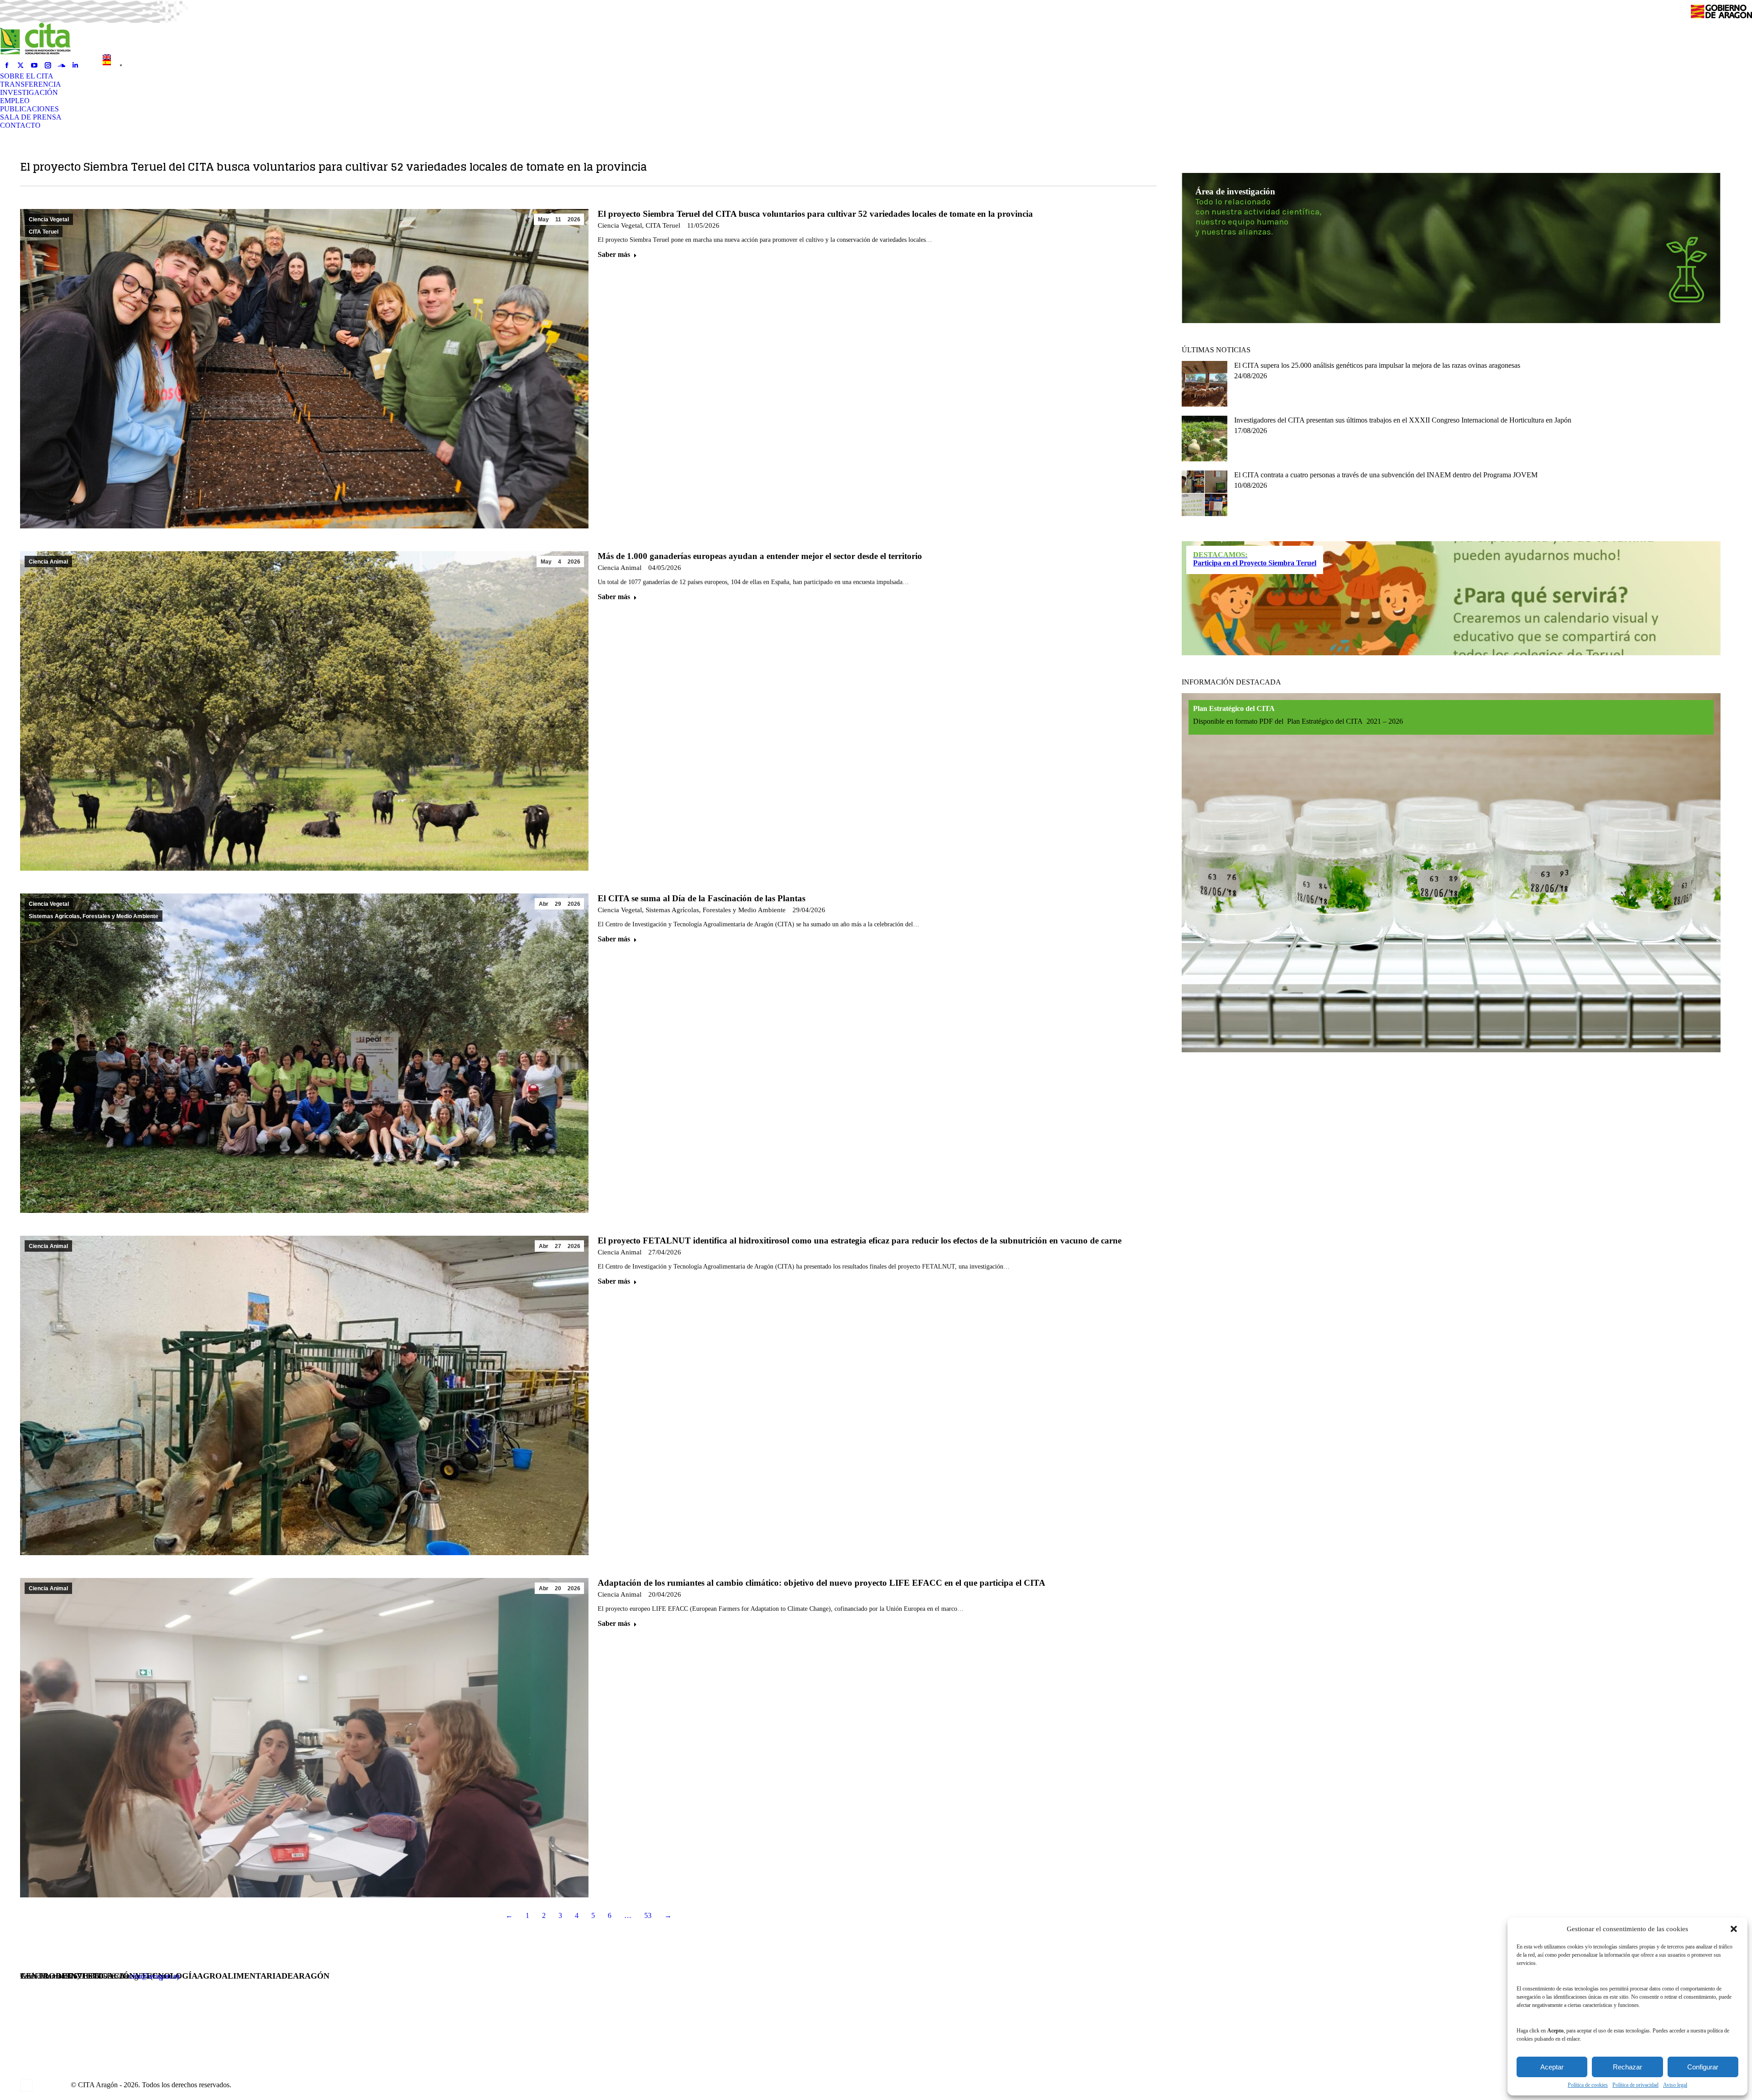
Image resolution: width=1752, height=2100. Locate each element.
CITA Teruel (44, 232)
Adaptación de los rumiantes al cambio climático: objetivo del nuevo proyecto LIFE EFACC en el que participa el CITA (821, 1583)
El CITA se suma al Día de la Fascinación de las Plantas (701, 898)
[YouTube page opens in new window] (34, 65)
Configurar (1703, 2067)
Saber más (614, 254)
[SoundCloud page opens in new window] (62, 65)
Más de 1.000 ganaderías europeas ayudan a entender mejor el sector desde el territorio (760, 556)
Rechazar (1627, 2067)
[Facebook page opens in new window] (7, 65)
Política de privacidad (1635, 2085)
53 (648, 1915)
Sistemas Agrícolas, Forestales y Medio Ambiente (94, 916)
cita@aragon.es (155, 1976)
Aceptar (1552, 2067)
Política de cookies (1588, 2085)
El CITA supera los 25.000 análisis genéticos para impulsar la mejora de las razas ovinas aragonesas (1377, 365)
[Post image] (1204, 384)
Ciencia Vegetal (49, 219)
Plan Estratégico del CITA (1234, 708)
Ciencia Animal (48, 562)
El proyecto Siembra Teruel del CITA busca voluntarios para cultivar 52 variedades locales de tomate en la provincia (815, 214)
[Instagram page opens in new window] (48, 65)
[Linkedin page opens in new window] (75, 65)
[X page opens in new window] (21, 65)
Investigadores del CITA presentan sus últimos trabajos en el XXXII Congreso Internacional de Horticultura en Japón (1403, 420)
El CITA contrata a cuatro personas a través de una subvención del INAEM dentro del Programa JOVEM (1386, 475)
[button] (1734, 1929)
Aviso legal (1675, 2085)
